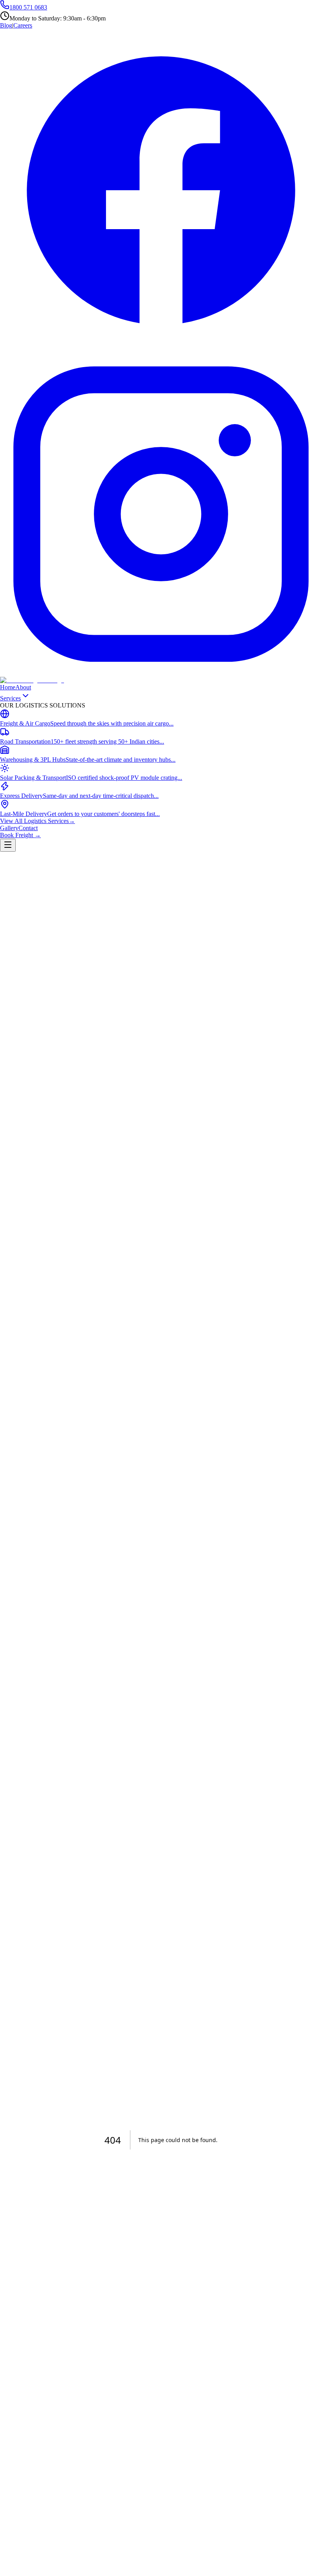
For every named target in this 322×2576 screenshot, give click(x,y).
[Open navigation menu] (8, 845)
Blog (6, 25)
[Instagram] (161, 673)
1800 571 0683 (28, 7)
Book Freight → (20, 835)
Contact (28, 828)
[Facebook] (161, 349)
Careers (23, 25)
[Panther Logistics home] (32, 680)
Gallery (9, 828)
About (23, 687)
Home (8, 687)
